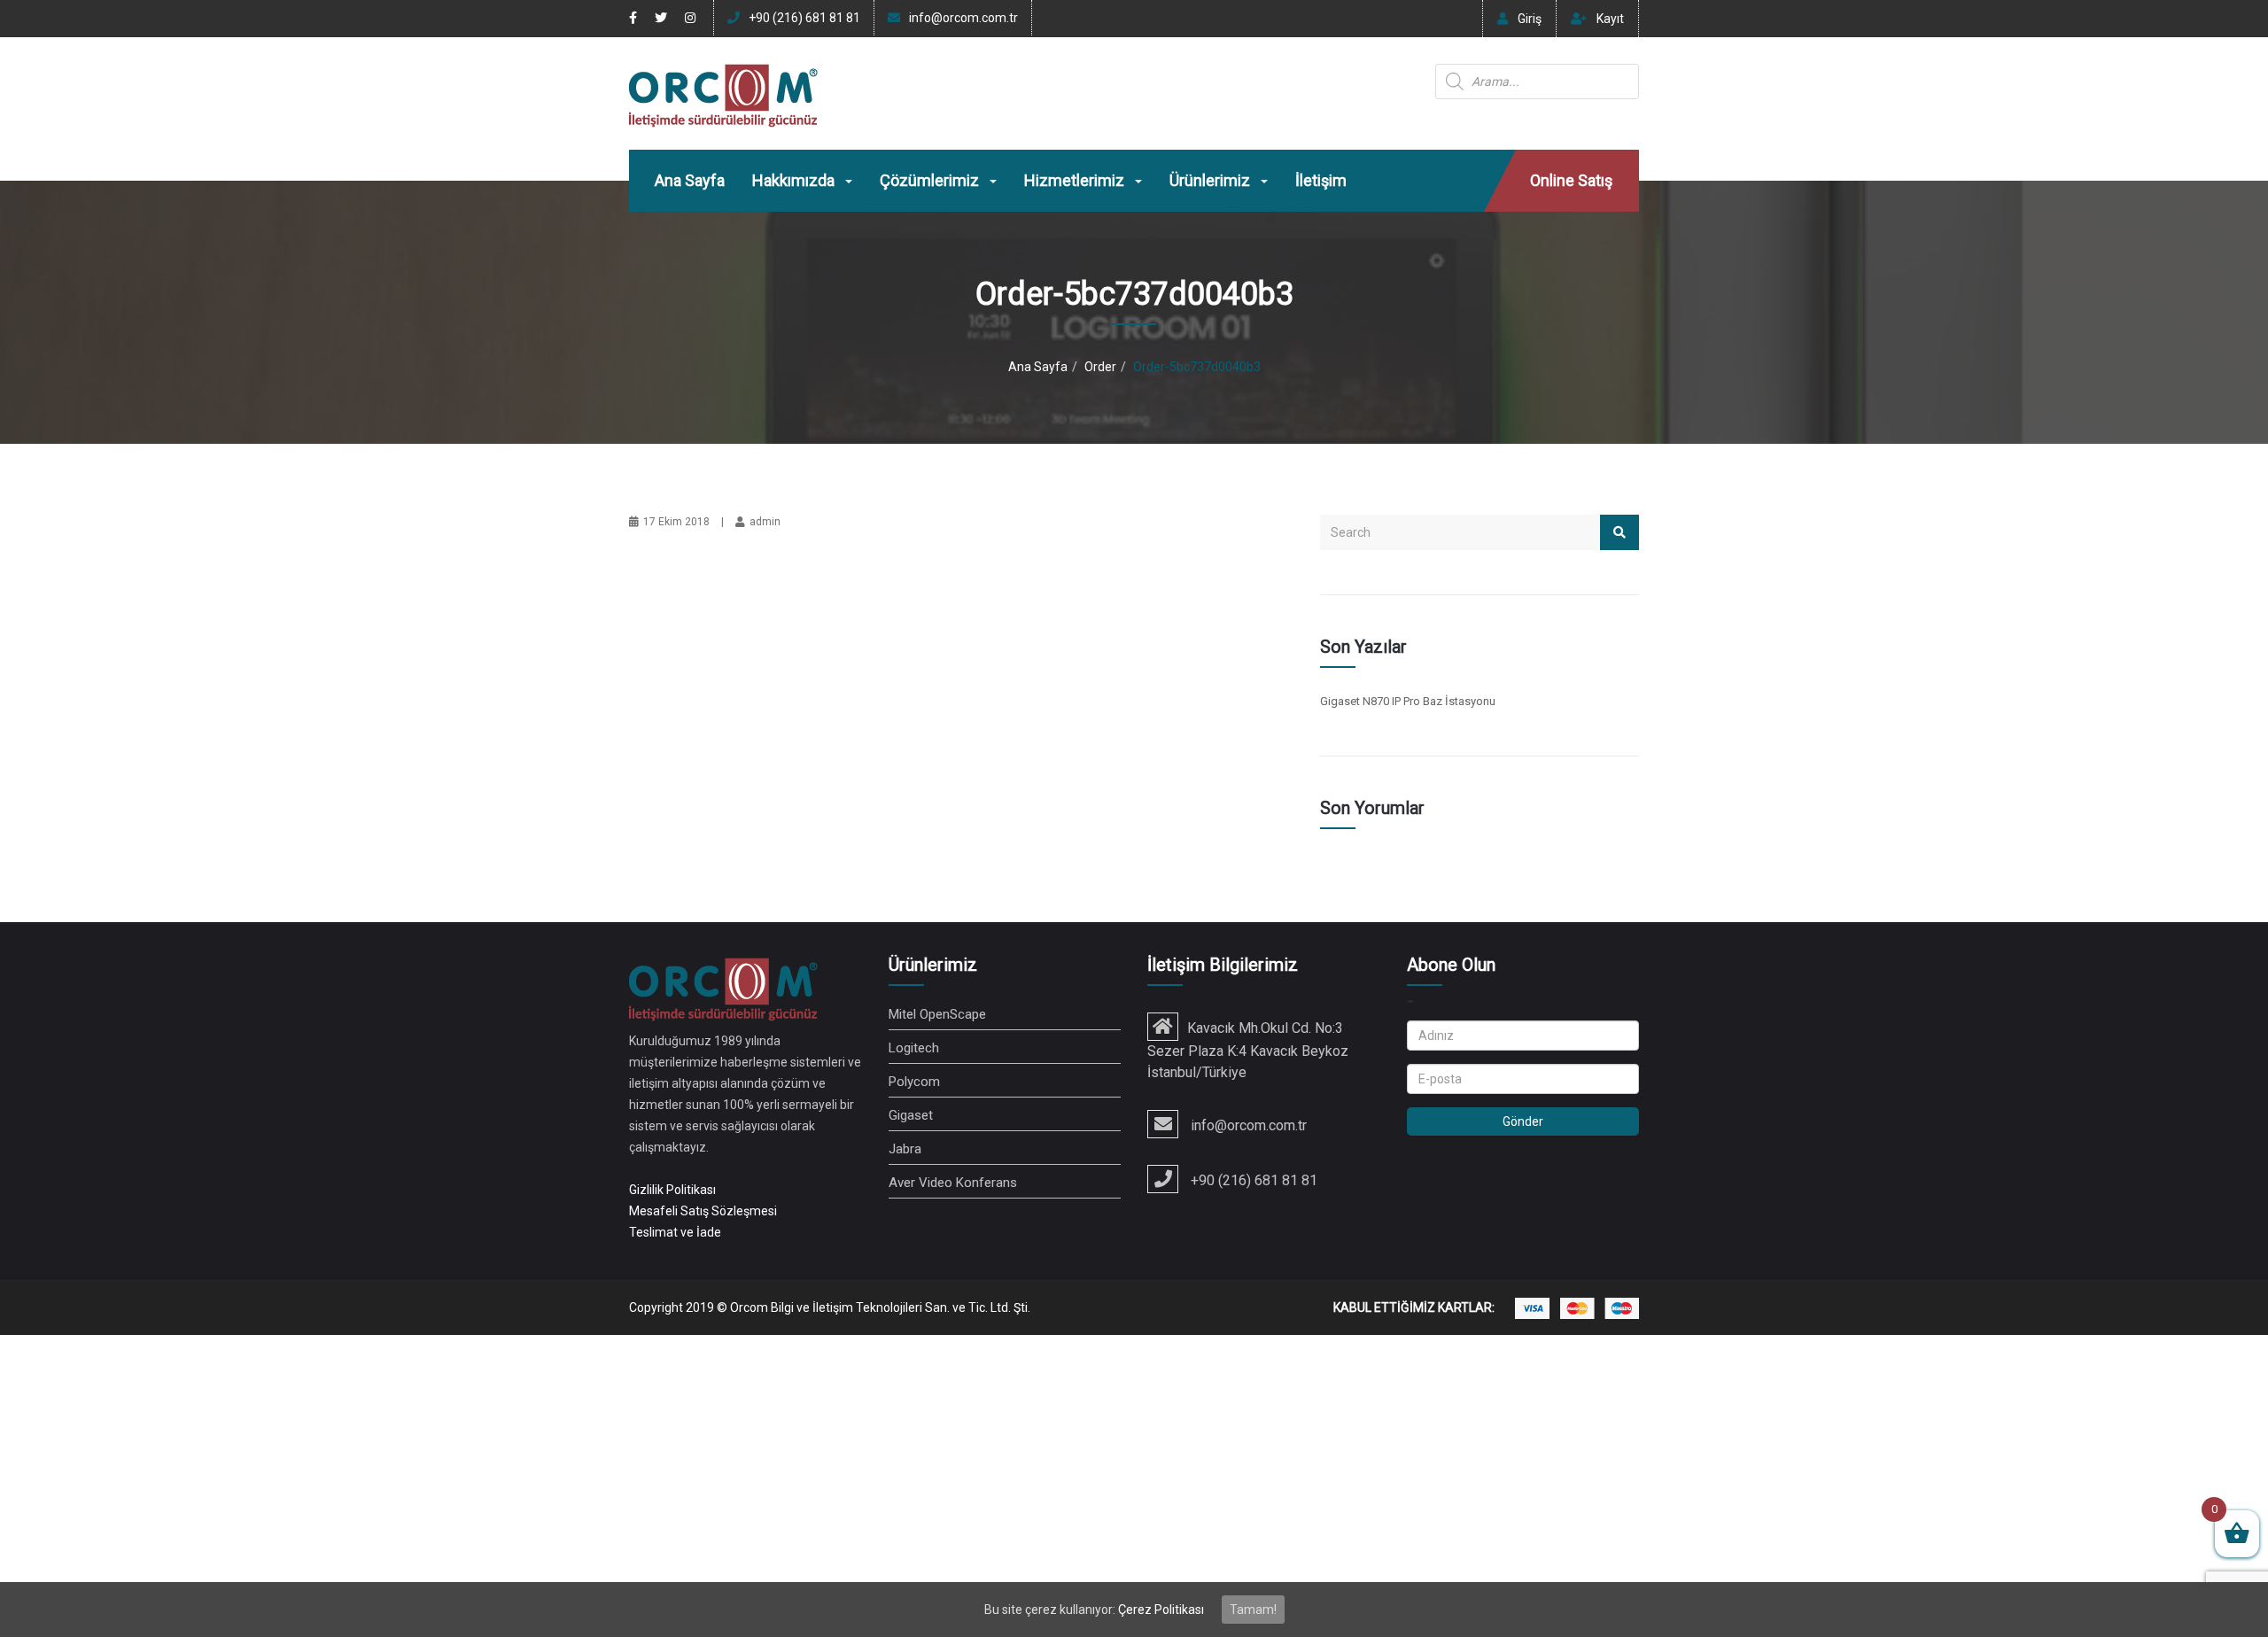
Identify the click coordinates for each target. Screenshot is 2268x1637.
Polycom (914, 1082)
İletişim (1321, 180)
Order (1100, 367)
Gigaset (911, 1115)
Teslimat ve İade (675, 1232)
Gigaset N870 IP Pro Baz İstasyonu (1408, 701)
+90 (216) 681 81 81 (804, 18)
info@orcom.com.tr (963, 18)
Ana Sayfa (690, 180)
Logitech (914, 1048)
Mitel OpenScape (937, 1014)
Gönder (1523, 1121)
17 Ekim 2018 (676, 522)
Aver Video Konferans (953, 1183)
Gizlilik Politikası (672, 1190)
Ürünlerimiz (1212, 180)
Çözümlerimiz (931, 180)
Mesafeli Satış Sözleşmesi (703, 1211)
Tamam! (1253, 1610)
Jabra (905, 1149)
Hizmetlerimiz (1076, 180)
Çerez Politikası (1161, 1610)
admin (765, 522)
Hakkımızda (795, 180)
